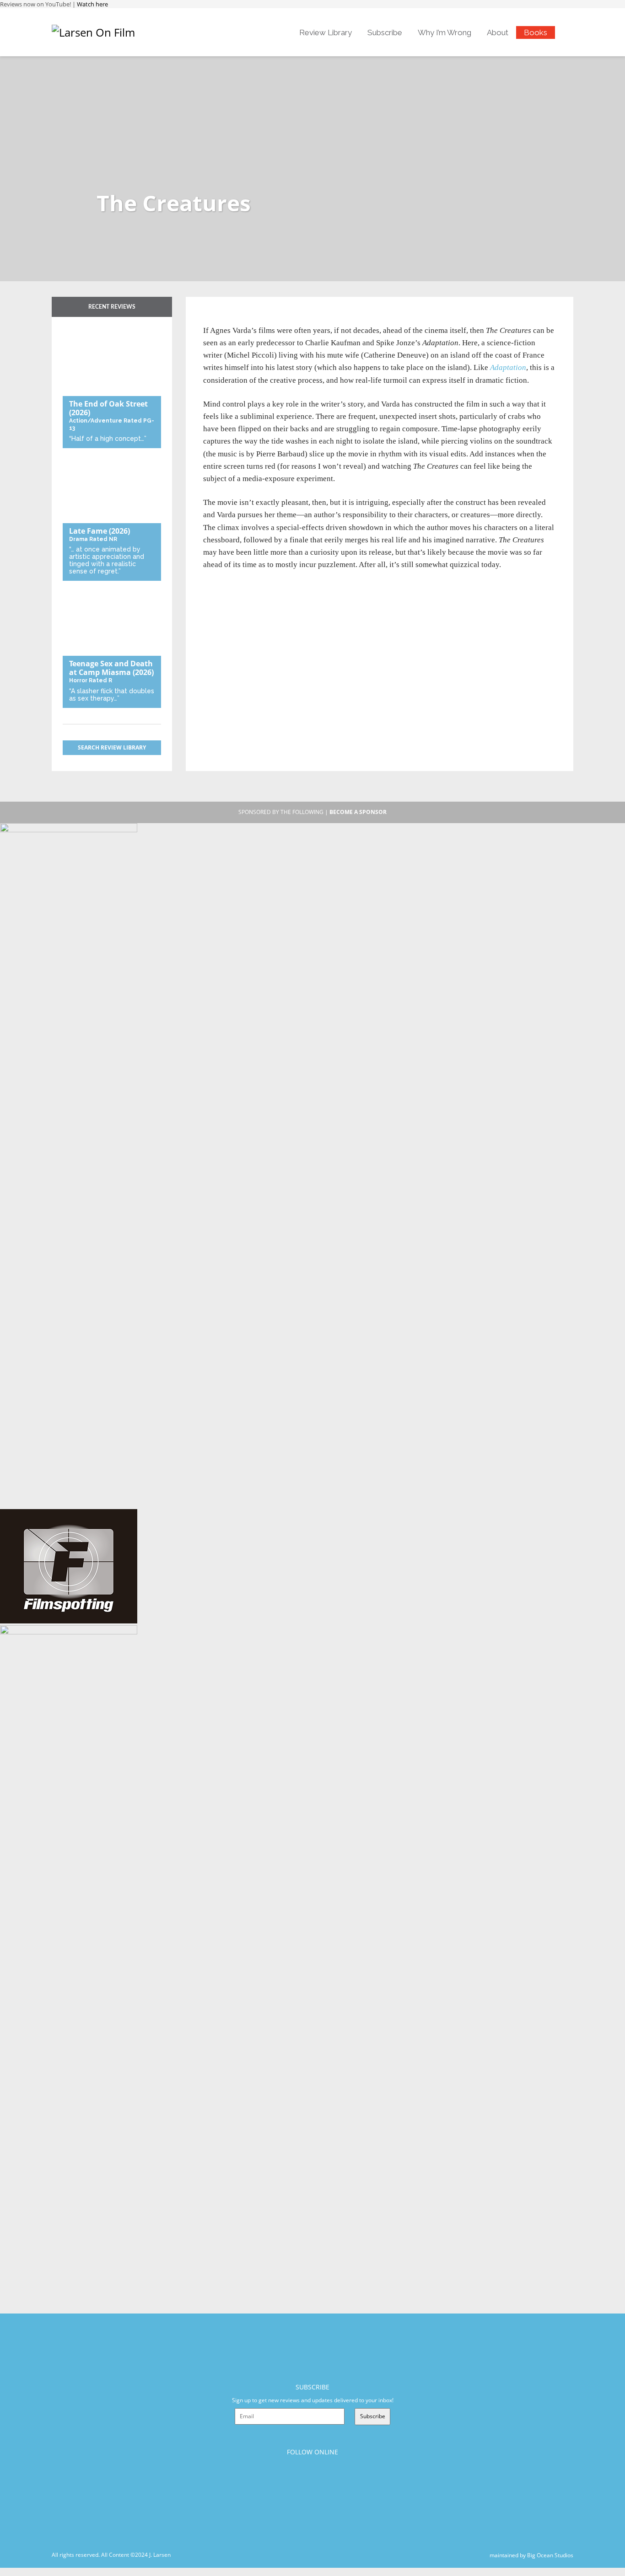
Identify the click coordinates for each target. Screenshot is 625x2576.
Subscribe (385, 32)
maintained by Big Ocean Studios (531, 2555)
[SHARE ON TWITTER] (213, 319)
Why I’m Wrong (445, 32)
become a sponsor (358, 812)
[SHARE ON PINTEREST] (243, 319)
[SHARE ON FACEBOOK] (228, 319)
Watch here (92, 4)
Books (536, 32)
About (498, 32)
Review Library (326, 32)
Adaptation (508, 367)
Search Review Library (112, 747)
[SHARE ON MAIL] (258, 319)
